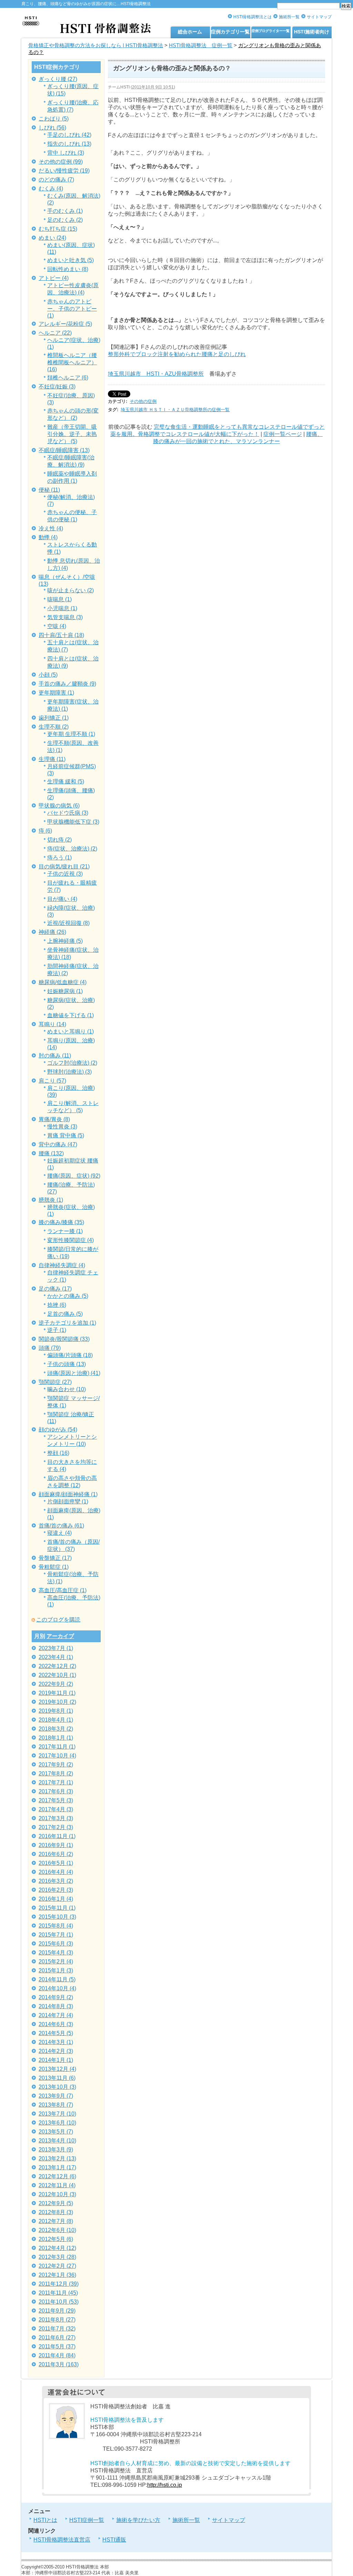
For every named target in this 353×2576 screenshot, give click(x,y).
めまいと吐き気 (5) (70, 260)
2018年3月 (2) (56, 1729)
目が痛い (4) (62, 899)
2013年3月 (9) (56, 2150)
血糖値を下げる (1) (70, 1015)
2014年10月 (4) (57, 1988)
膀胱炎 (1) (51, 1200)
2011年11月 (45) (58, 2293)
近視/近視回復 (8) (68, 923)
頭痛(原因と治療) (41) (74, 1373)
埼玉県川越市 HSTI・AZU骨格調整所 (156, 374)
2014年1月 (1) (56, 2060)
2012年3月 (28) (57, 2257)
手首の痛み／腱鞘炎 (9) (67, 684)
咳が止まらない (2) (70, 590)
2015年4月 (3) (56, 1953)
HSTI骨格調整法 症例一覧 (201, 45)
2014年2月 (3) (56, 2051)
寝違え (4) (59, 1533)
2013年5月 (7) (56, 2132)
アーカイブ (60, 1636)
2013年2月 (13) (57, 2158)
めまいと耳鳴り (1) (70, 1031)
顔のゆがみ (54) (58, 1430)
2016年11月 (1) (57, 1836)
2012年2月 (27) (57, 2266)
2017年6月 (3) (56, 1791)
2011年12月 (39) (59, 2284)
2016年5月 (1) (56, 1863)
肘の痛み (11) (55, 1056)
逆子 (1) (57, 1330)
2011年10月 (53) (59, 2302)
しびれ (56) (52, 128)
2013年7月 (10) (57, 2114)
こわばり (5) (54, 119)
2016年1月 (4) (56, 1899)
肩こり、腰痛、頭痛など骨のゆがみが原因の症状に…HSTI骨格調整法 (86, 4)
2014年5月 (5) (56, 2033)
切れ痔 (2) (59, 840)
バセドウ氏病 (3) (68, 813)
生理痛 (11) (52, 759)
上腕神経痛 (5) (65, 941)
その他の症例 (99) (61, 162)
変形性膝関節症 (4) (70, 1240)
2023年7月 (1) (56, 1648)
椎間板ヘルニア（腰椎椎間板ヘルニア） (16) (72, 362)
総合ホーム (190, 32)
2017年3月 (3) (56, 1818)
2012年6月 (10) (57, 2230)
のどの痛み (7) (56, 180)
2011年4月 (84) (57, 2355)
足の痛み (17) (55, 1289)
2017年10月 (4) (57, 1756)
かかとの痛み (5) (68, 1296)
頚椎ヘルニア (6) (68, 378)
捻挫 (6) (57, 1305)
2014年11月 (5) (57, 1979)
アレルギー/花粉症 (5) (65, 324)
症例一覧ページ (283, 434)
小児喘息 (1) (62, 608)
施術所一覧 (289, 17)
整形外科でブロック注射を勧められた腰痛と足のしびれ (177, 354)
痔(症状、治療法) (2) (72, 849)
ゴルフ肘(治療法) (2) (72, 1063)
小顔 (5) (48, 675)
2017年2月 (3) (56, 1827)
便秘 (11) (49, 490)
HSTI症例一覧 (87, 2520)
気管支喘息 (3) (65, 617)
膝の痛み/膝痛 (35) (61, 1222)
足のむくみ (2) (65, 220)
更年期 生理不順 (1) (71, 734)
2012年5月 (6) (56, 2239)
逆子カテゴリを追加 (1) (67, 1323)
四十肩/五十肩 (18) (61, 635)
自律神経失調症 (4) (62, 1265)
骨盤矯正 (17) (55, 1558)
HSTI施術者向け (312, 32)
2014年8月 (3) (56, 2006)
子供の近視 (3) (65, 874)
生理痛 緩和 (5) (66, 781)
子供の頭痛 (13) (67, 1364)
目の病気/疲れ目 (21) (64, 867)
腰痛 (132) (51, 1153)
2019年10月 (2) (57, 1702)
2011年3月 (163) (59, 2364)
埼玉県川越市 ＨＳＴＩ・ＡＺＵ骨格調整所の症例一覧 (175, 410)
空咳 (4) (57, 626)
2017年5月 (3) (56, 1800)
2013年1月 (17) (57, 2167)
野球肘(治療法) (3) (69, 1072)
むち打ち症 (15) (58, 229)
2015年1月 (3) (56, 1970)
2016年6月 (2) (56, 1854)
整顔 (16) (58, 1453)
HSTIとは (45, 2520)
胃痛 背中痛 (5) (66, 1135)
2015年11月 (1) (57, 1908)
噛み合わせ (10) (67, 1389)
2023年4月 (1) (56, 1657)
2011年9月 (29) (57, 2311)
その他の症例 (143, 401)
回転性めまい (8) (68, 269)
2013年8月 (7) (56, 2105)
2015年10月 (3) (57, 1917)
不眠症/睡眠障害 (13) (64, 450)
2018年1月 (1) (56, 1738)
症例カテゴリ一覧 (230, 32)
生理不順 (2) (54, 727)
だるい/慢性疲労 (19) (64, 171)
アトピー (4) (54, 278)
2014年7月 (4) (56, 2015)
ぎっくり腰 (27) (58, 79)
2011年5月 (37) (57, 2346)
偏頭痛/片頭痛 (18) (70, 1355)
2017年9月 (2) (56, 1765)
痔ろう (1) (59, 858)
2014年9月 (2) (56, 1997)
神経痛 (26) (52, 932)
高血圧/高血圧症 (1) (63, 1590)
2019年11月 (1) (57, 1693)
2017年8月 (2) (56, 1774)
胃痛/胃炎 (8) (54, 1119)
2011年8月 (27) (57, 2320)
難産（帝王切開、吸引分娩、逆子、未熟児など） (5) (72, 434)
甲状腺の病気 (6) (59, 806)
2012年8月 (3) (56, 2212)
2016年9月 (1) (56, 1845)
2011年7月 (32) (57, 2329)
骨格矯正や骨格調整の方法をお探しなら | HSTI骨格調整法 (96, 45)
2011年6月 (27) (57, 2338)
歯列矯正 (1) (54, 718)
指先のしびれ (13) (69, 144)
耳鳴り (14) (52, 1024)
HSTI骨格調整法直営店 (62, 2540)
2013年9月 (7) (56, 2096)
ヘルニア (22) (55, 333)
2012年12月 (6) (57, 2176)
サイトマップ (319, 17)
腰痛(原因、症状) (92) (74, 1176)
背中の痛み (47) (58, 1144)
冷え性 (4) (51, 528)
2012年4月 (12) (57, 2248)
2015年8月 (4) (56, 1926)
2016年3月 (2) (56, 1881)
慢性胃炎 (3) (62, 1127)
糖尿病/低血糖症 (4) (63, 982)
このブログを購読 (58, 1620)
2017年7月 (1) (56, 1782)
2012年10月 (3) (57, 2194)
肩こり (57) (52, 1081)
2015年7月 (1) (56, 1935)
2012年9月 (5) (56, 2203)
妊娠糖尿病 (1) (65, 991)
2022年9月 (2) (56, 1684)
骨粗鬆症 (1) (54, 1567)
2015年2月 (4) (56, 1962)
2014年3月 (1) (56, 2042)
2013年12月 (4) (57, 2069)
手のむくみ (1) (65, 211)
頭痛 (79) (50, 1348)
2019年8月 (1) (56, 1711)
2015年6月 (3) (56, 1944)
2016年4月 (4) (56, 1872)
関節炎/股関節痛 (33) (64, 1339)
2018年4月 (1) (56, 1720)
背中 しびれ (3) (66, 153)
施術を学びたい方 (138, 2520)
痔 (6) (45, 831)
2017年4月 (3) (56, 1809)
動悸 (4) (48, 537)
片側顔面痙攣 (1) (68, 1501)
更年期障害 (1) (56, 693)
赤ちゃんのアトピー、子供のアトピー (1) (72, 309)
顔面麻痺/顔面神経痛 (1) (68, 1494)
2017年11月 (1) (57, 1747)
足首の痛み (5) (65, 1314)
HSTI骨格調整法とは (253, 17)
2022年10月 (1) (57, 1675)
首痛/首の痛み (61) (61, 1526)
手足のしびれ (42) (69, 135)
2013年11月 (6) (57, 2078)
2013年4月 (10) (57, 2141)
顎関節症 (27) (55, 1382)
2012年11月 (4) (57, 2185)
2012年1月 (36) (57, 2275)
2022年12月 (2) (57, 1666)
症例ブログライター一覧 (271, 31)
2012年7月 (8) (56, 2221)
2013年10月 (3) (57, 2087)
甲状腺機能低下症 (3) (73, 822)
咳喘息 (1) (59, 599)
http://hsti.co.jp (165, 2485)
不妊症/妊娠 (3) (57, 387)
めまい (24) (52, 238)
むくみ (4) (51, 189)
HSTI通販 (114, 2540)
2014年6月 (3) (56, 2024)
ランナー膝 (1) (65, 1231)
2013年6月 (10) (57, 2123)
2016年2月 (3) (56, 1890)
